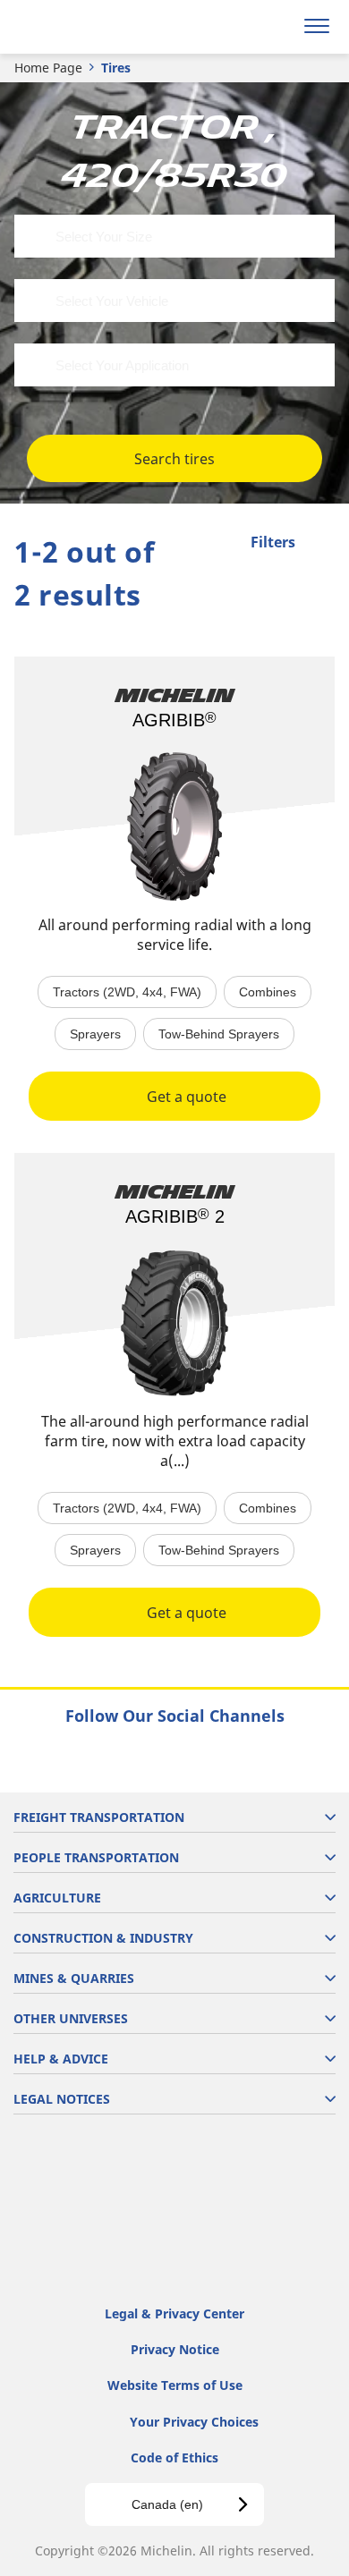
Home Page (48, 68)
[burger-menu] (317, 27)
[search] (274, 27)
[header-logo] (85, 27)
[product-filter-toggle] (321, 544)
